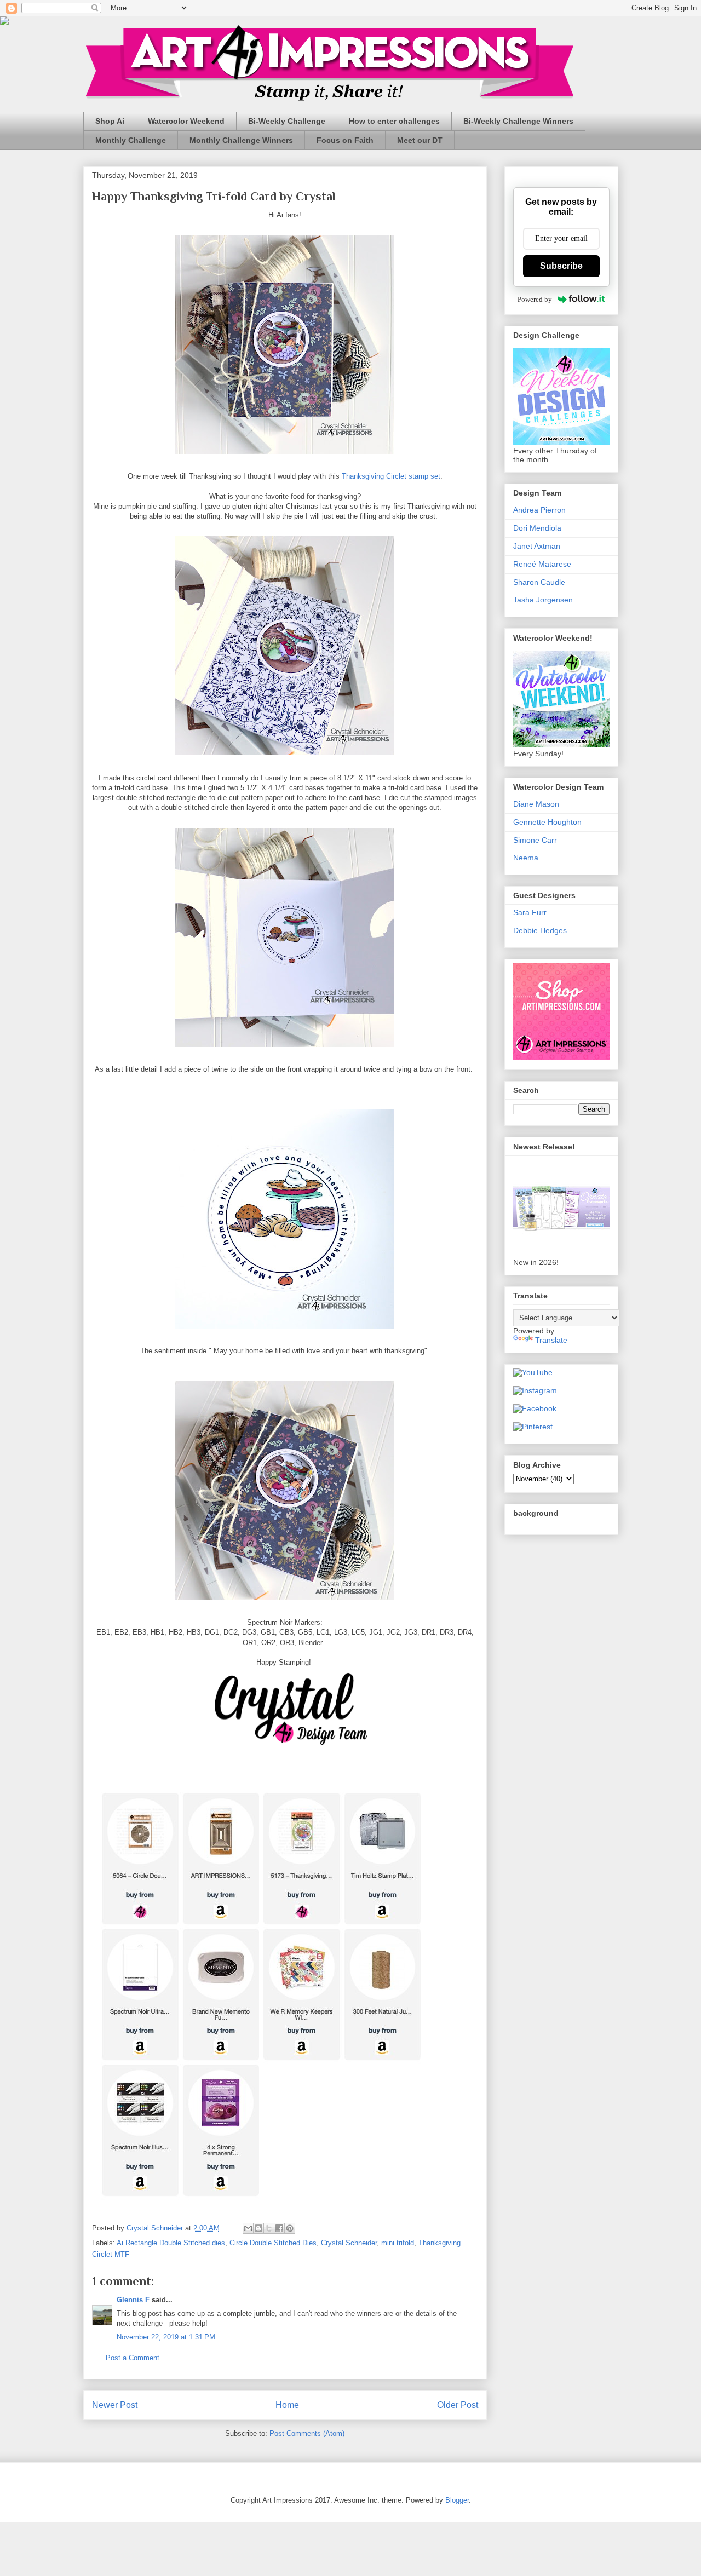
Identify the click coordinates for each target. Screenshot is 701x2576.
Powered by (535, 299)
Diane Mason (536, 804)
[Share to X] (269, 2228)
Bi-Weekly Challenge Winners (518, 121)
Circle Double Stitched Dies (273, 2243)
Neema (526, 858)
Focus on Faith (345, 140)
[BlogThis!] (258, 2228)
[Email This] (248, 2228)
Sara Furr (530, 912)
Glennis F (133, 2300)
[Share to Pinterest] (290, 2228)
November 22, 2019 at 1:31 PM (166, 2337)
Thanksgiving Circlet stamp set (391, 476)
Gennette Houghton (547, 822)
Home (287, 2405)
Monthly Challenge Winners (241, 140)
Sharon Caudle (539, 582)
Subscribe (561, 266)
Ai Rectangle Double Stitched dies (171, 2243)
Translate (551, 1340)
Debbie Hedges (540, 930)
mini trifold (398, 2243)
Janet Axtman (537, 546)
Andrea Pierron (539, 510)
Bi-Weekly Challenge (287, 121)
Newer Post (115, 2405)
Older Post (458, 2405)
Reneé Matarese (542, 564)
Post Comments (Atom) (307, 2433)
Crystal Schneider (349, 2243)
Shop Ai (110, 121)
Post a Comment (133, 2358)
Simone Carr (535, 840)
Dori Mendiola (537, 528)
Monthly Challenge (131, 140)
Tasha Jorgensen (543, 600)
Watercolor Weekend (186, 121)
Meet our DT (420, 140)
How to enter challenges (394, 121)
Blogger (457, 2500)
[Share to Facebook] (279, 2228)
